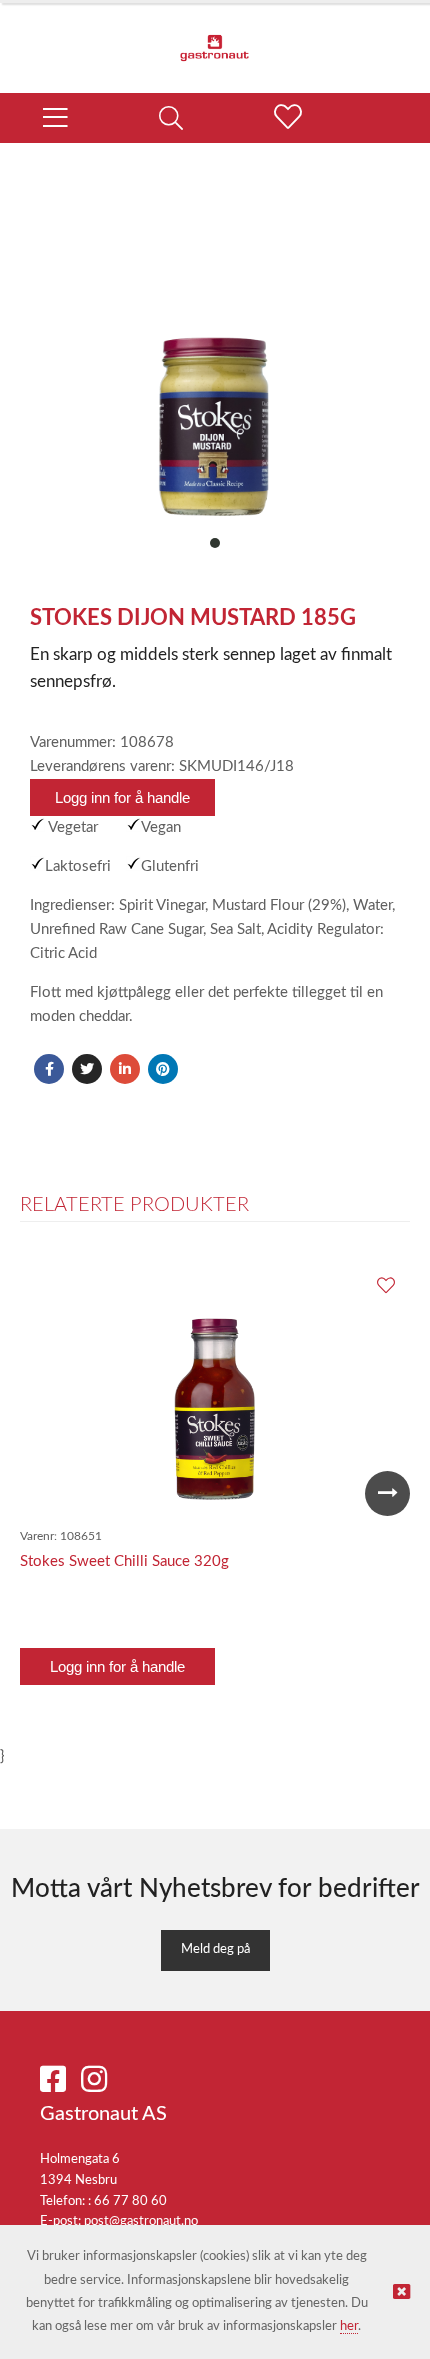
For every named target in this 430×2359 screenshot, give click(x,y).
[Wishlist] (385, 1287)
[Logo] (215, 38)
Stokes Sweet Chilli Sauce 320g (124, 1561)
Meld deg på (215, 1949)
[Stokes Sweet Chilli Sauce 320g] (215, 1392)
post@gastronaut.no (141, 2221)
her (349, 2326)
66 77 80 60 (130, 2201)
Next (387, 1493)
